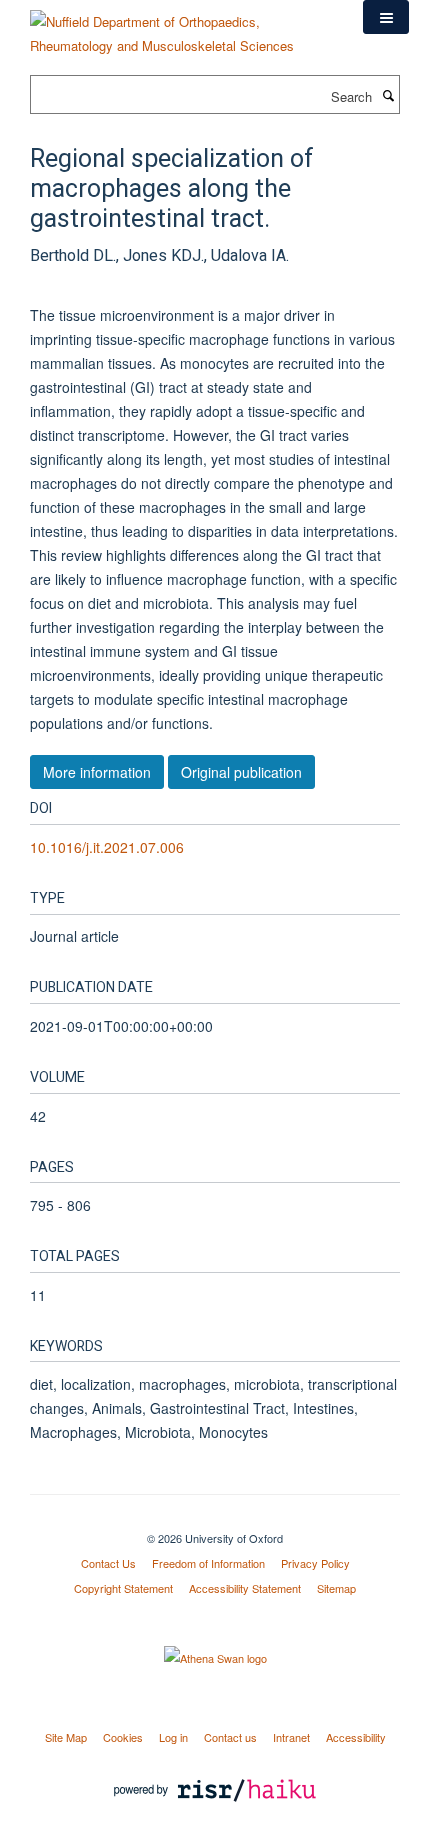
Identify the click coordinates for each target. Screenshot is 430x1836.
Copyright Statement (123, 1588)
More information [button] (97, 772)
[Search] (388, 95)
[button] (386, 17)
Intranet (291, 1737)
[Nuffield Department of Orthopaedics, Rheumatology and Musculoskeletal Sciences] (181, 26)
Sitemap (336, 1588)
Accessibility (356, 1737)
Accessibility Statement (245, 1588)
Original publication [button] (241, 772)
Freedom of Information (208, 1563)
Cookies (123, 1737)
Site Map (66, 1737)
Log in (173, 1737)
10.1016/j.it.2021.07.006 (107, 847)
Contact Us (108, 1563)
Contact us (230, 1737)
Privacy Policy (315, 1563)
